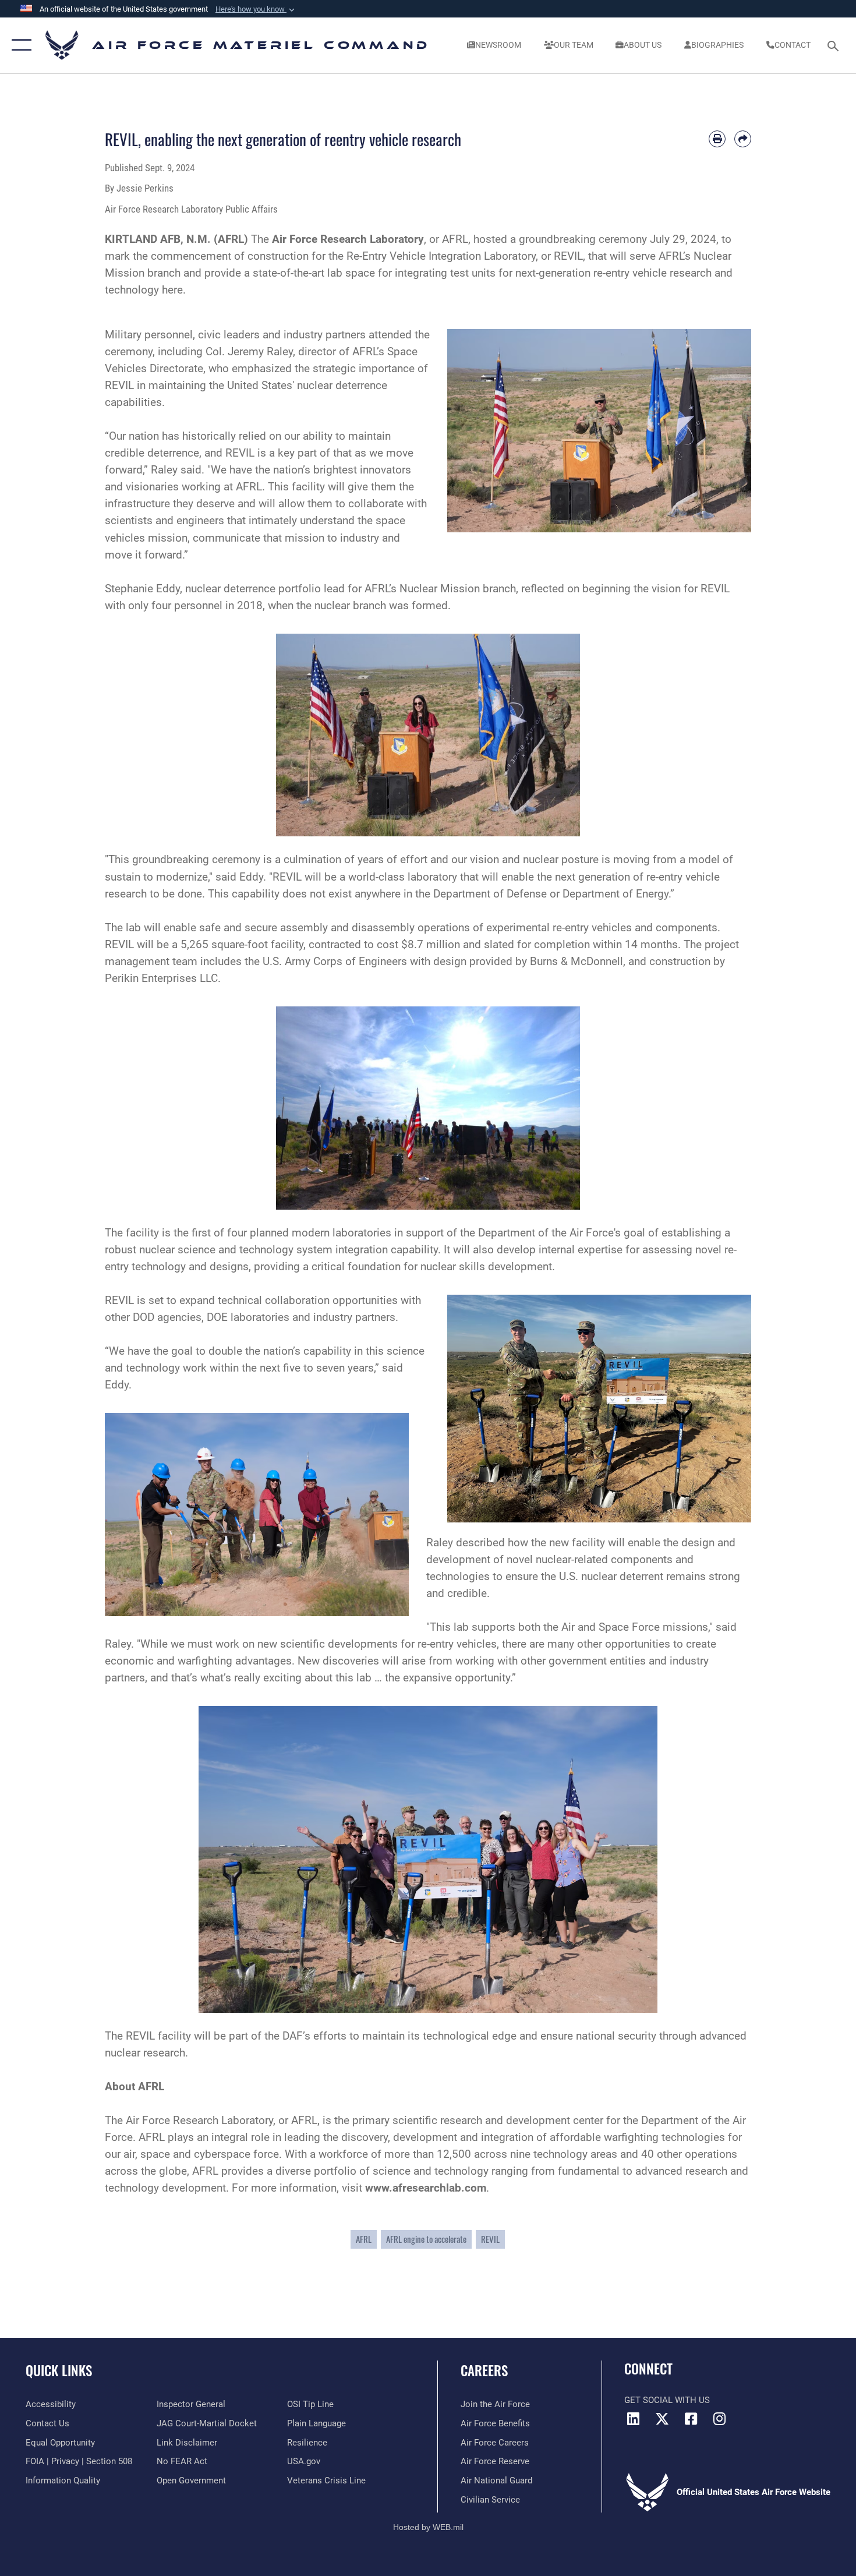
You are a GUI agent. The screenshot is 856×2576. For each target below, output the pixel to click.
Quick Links (59, 2370)
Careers (484, 2370)
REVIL (490, 2239)
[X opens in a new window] (662, 2419)
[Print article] (717, 139)
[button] (256, 9)
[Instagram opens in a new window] (719, 2419)
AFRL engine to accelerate (426, 2239)
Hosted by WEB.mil (428, 2527)
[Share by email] (743, 139)
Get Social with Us (667, 2400)
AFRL (364, 2239)
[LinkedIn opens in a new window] (633, 2419)
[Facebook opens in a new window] (691, 2419)
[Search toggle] (835, 45)
